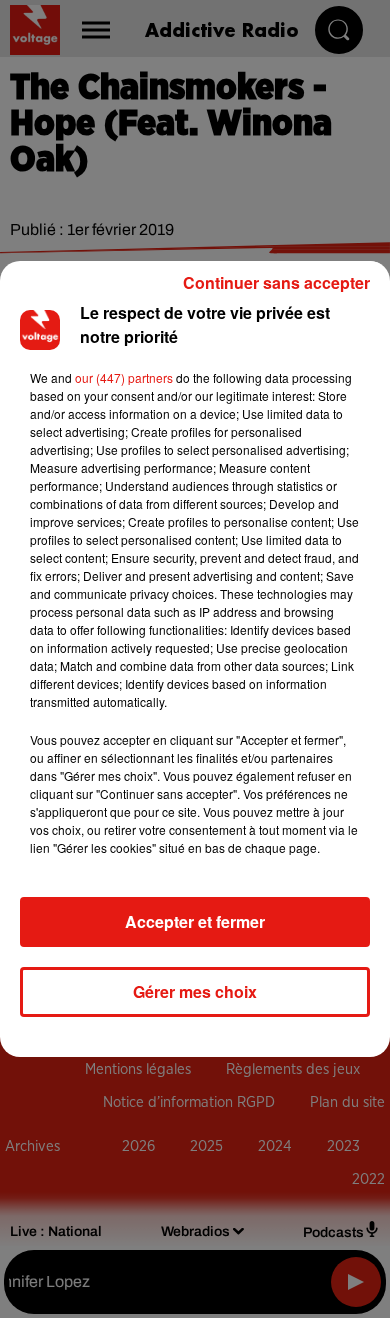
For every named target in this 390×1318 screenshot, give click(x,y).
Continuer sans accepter (276, 282)
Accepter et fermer (195, 921)
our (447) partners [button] (124, 377)
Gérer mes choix (195, 991)
